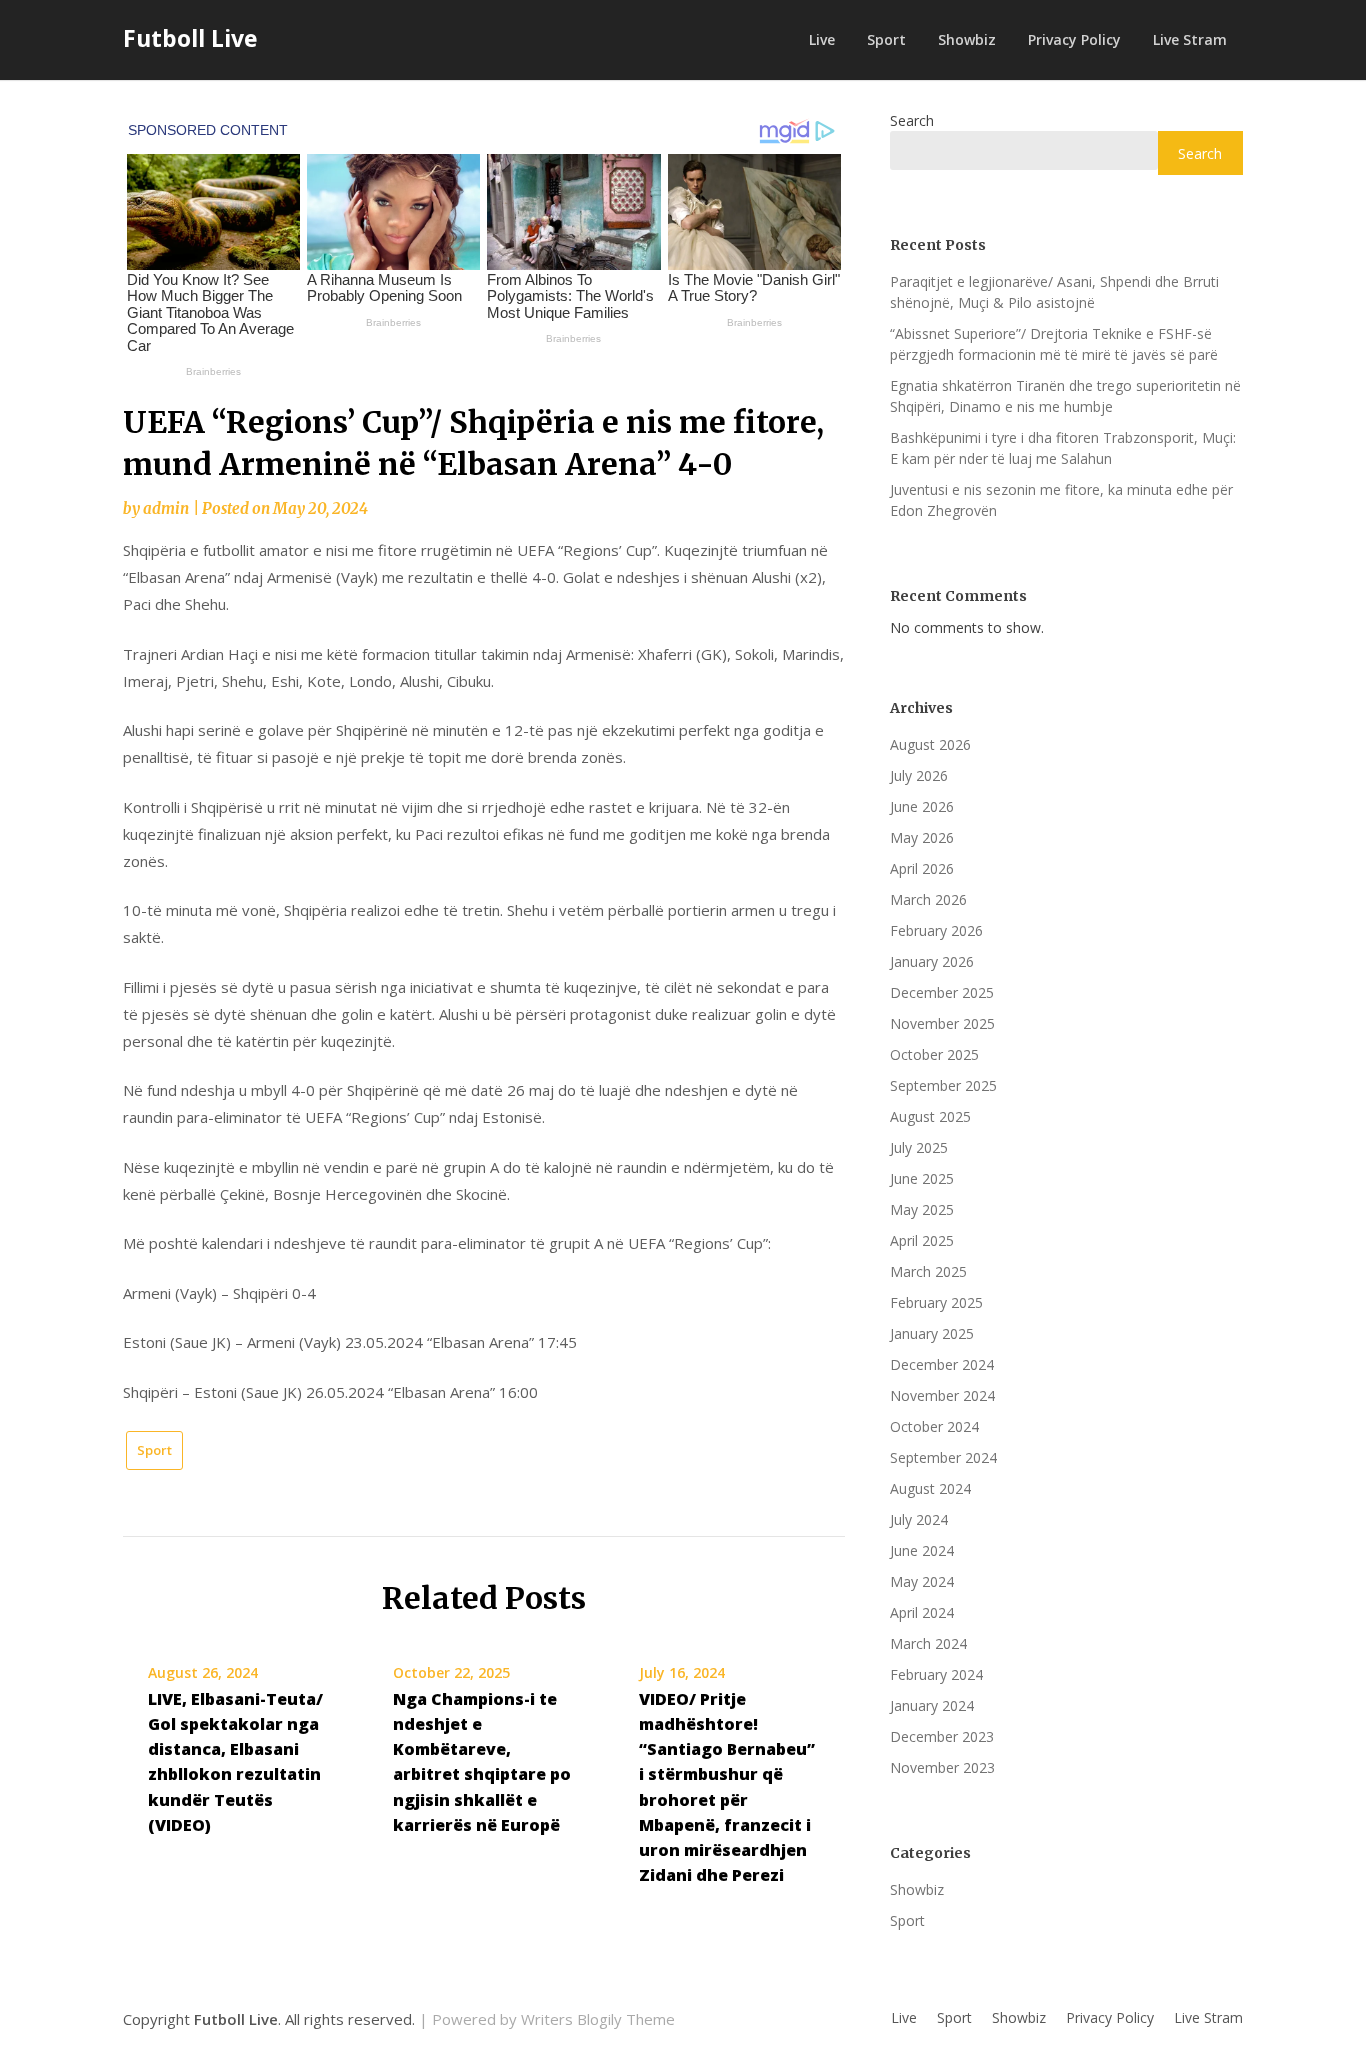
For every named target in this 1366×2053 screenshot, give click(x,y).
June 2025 (922, 1178)
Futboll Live (190, 38)
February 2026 (936, 930)
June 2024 (922, 1550)
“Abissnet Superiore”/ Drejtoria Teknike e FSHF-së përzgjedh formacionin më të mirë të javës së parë (1054, 344)
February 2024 (936, 1674)
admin (166, 508)
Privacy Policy (1074, 39)
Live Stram (1190, 39)
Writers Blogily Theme (598, 2019)
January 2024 (932, 1705)
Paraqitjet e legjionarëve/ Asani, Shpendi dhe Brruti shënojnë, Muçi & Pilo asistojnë (1054, 292)
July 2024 (919, 1519)
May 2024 (922, 1581)
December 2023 (942, 1736)
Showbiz (967, 39)
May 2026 (922, 837)
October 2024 (934, 1426)
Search (912, 120)
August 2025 (930, 1116)
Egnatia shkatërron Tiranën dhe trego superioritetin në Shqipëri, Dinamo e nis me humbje (1065, 396)
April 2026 (922, 868)
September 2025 (943, 1085)
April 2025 (922, 1240)
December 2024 (942, 1364)
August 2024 (930, 1488)
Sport (886, 39)
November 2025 (942, 1023)
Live (822, 39)
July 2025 (919, 1147)
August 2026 (930, 744)
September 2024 (943, 1457)
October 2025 (934, 1054)
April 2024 (922, 1612)
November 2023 (942, 1767)
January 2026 (932, 961)
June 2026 (922, 806)
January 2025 (932, 1333)
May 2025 (922, 1209)
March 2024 (928, 1643)
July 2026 (919, 775)
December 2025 (942, 992)
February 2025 (936, 1302)
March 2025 (928, 1271)
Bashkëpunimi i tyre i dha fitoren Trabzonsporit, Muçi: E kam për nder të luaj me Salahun (1063, 448)
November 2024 (942, 1395)
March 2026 (928, 899)
